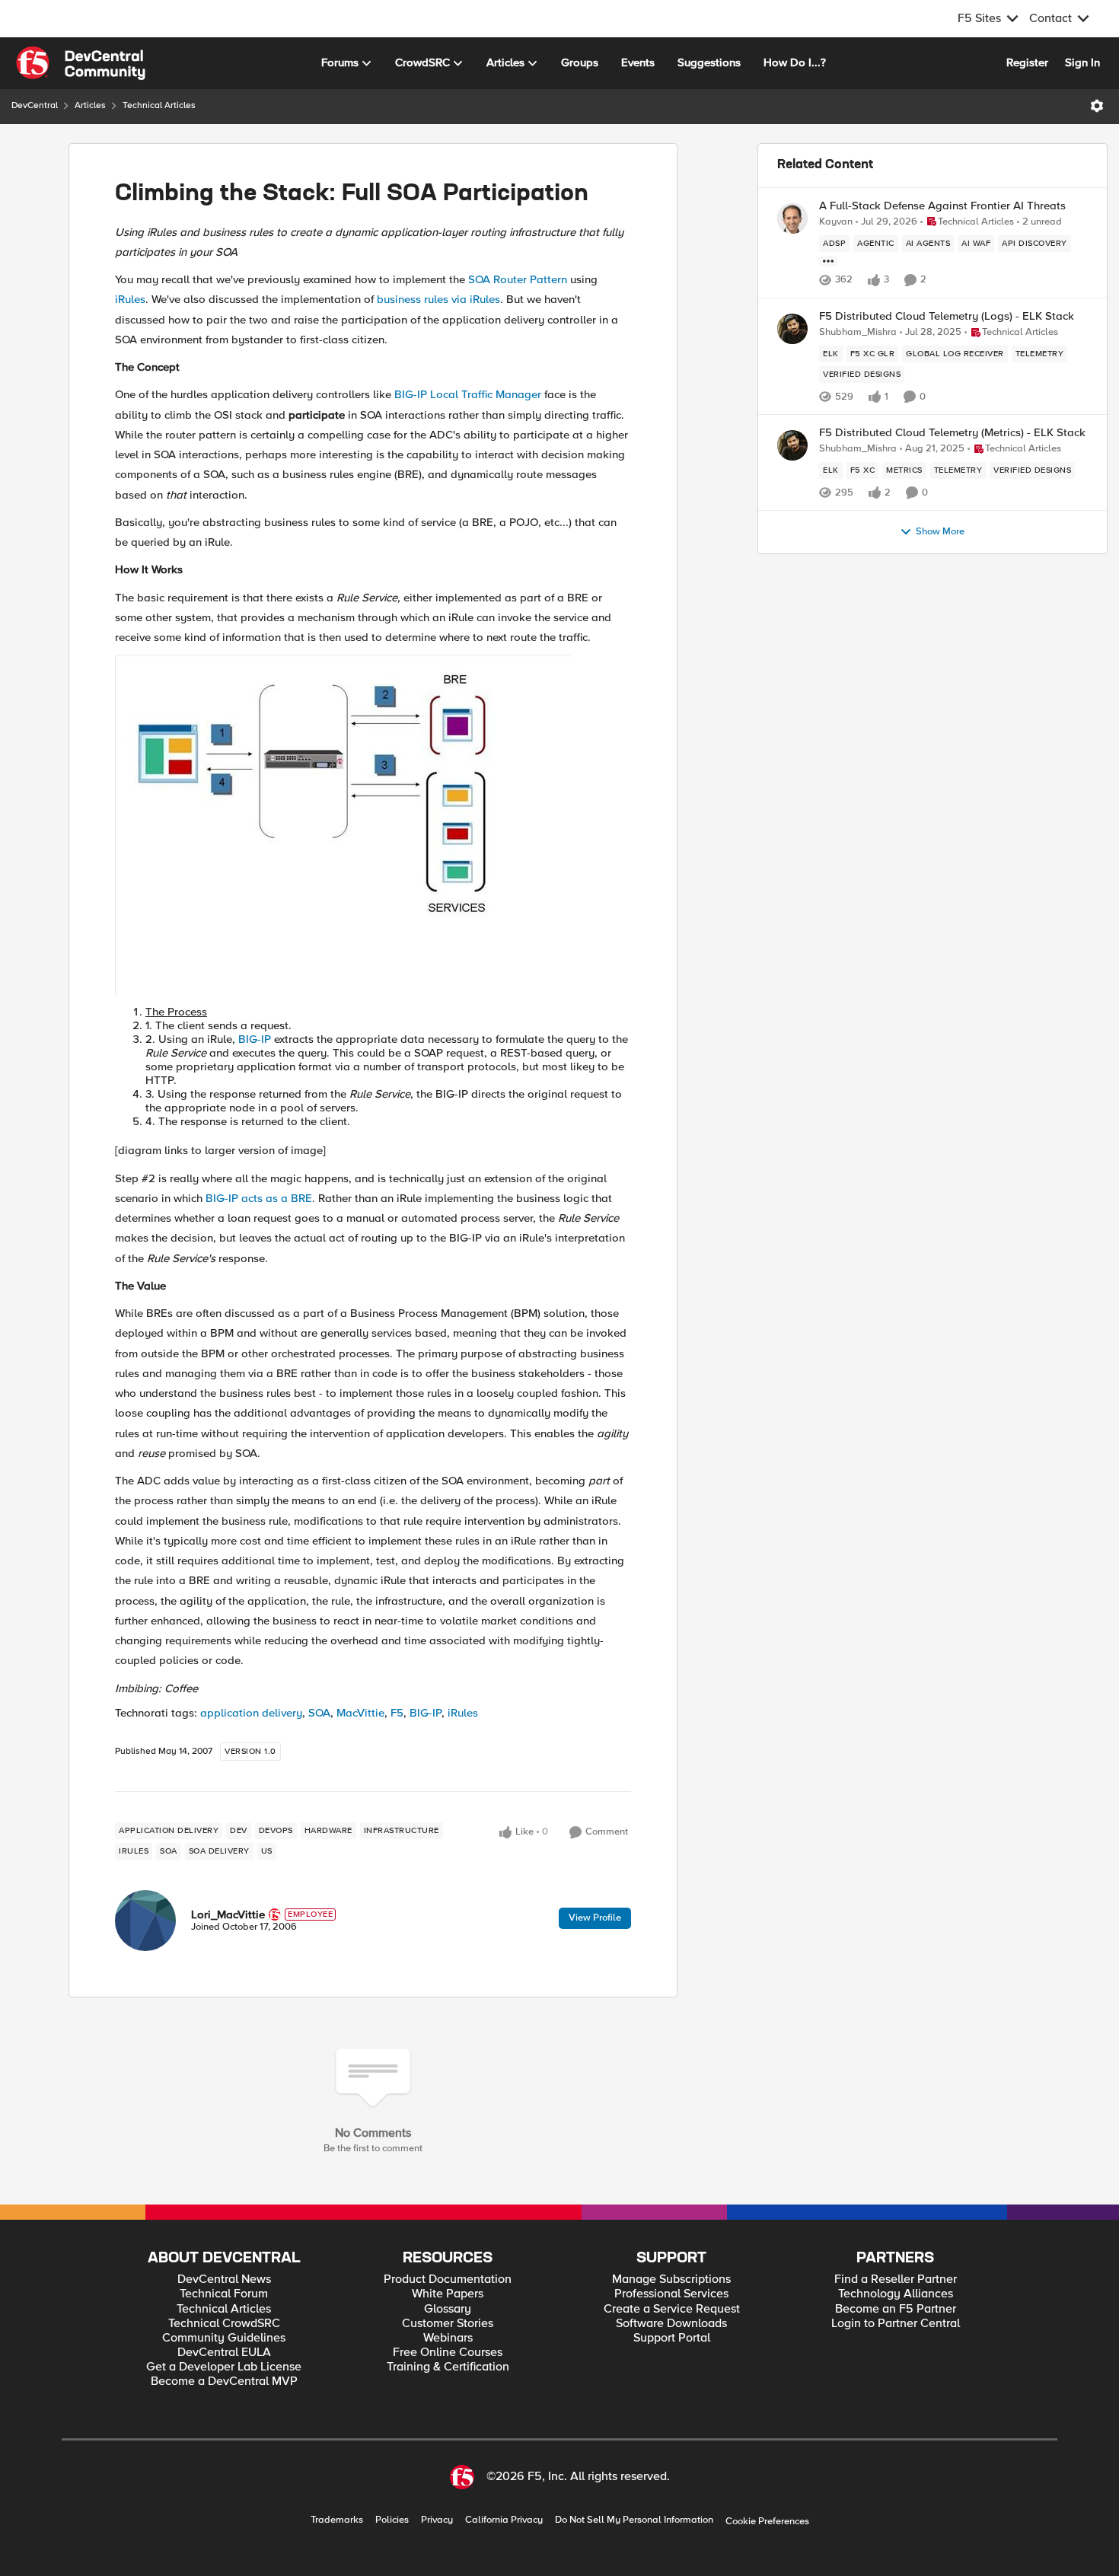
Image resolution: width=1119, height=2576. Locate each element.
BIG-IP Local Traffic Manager (468, 394)
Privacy (437, 2520)
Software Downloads (671, 2324)
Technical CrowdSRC (224, 2324)
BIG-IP (255, 1039)
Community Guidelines (224, 2338)
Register (1027, 62)
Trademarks (337, 2520)
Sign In (1082, 62)
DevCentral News (224, 2280)
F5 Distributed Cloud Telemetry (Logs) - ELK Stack (947, 316)
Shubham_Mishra (858, 332)
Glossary (448, 2309)
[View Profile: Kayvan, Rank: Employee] (792, 218)
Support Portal (672, 2338)
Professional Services (671, 2294)
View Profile (595, 1918)
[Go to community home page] (81, 63)
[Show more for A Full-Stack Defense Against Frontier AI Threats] (828, 261)
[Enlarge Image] (373, 826)
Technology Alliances (896, 2294)
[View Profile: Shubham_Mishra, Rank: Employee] (792, 329)
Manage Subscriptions (671, 2280)
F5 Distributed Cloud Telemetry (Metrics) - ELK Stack (952, 433)
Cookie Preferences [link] (767, 2521)
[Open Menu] (1097, 106)
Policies (392, 2520)
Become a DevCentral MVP (224, 2382)
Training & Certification (448, 2367)
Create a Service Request (672, 2309)
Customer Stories (448, 2324)
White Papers (448, 2294)
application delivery (251, 1713)
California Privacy (504, 2520)
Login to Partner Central (896, 2324)
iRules (130, 299)
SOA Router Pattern (518, 279)
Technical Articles (159, 105)
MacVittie (360, 1713)
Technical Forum (224, 2294)
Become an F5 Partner (896, 2309)
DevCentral (35, 105)
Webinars (448, 2338)
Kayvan (836, 222)
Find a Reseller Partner (896, 2280)
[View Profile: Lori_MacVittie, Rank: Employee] (145, 1921)
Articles (90, 105)
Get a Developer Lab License (224, 2367)
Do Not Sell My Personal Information (634, 2520)
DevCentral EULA (224, 2353)
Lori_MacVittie (228, 1914)
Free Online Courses (448, 2353)
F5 (397, 1713)
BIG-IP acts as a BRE (259, 1198)
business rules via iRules (438, 299)
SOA (319, 1713)
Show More (940, 532)
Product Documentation (448, 2280)
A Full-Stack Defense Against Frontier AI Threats (942, 206)
